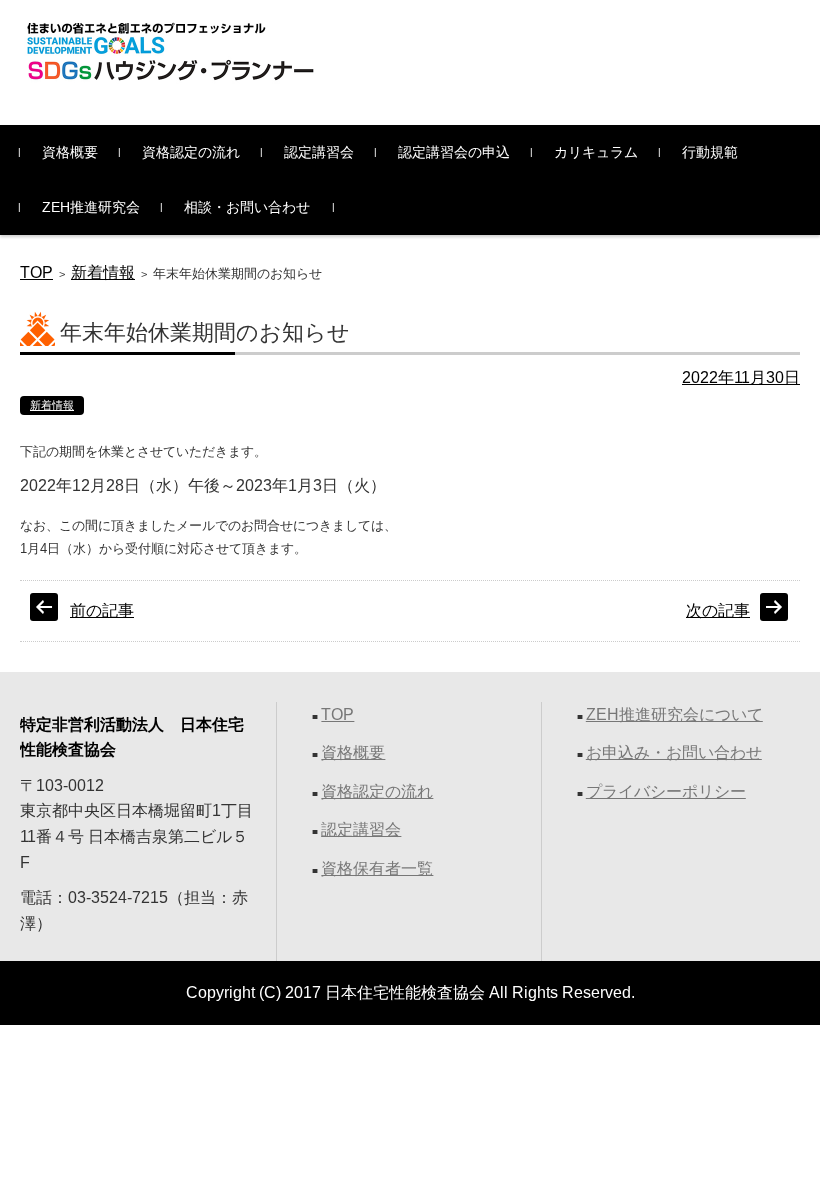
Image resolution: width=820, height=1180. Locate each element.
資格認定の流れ (191, 152)
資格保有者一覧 (377, 868)
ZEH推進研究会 (91, 207)
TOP (36, 272)
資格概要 (70, 152)
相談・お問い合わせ (247, 207)
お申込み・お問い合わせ (674, 752)
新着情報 (103, 272)
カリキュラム (596, 152)
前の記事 (102, 610)
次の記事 (718, 610)
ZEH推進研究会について (674, 714)
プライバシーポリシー (666, 791)
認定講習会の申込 (454, 152)
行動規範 (710, 152)
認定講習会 (319, 152)
